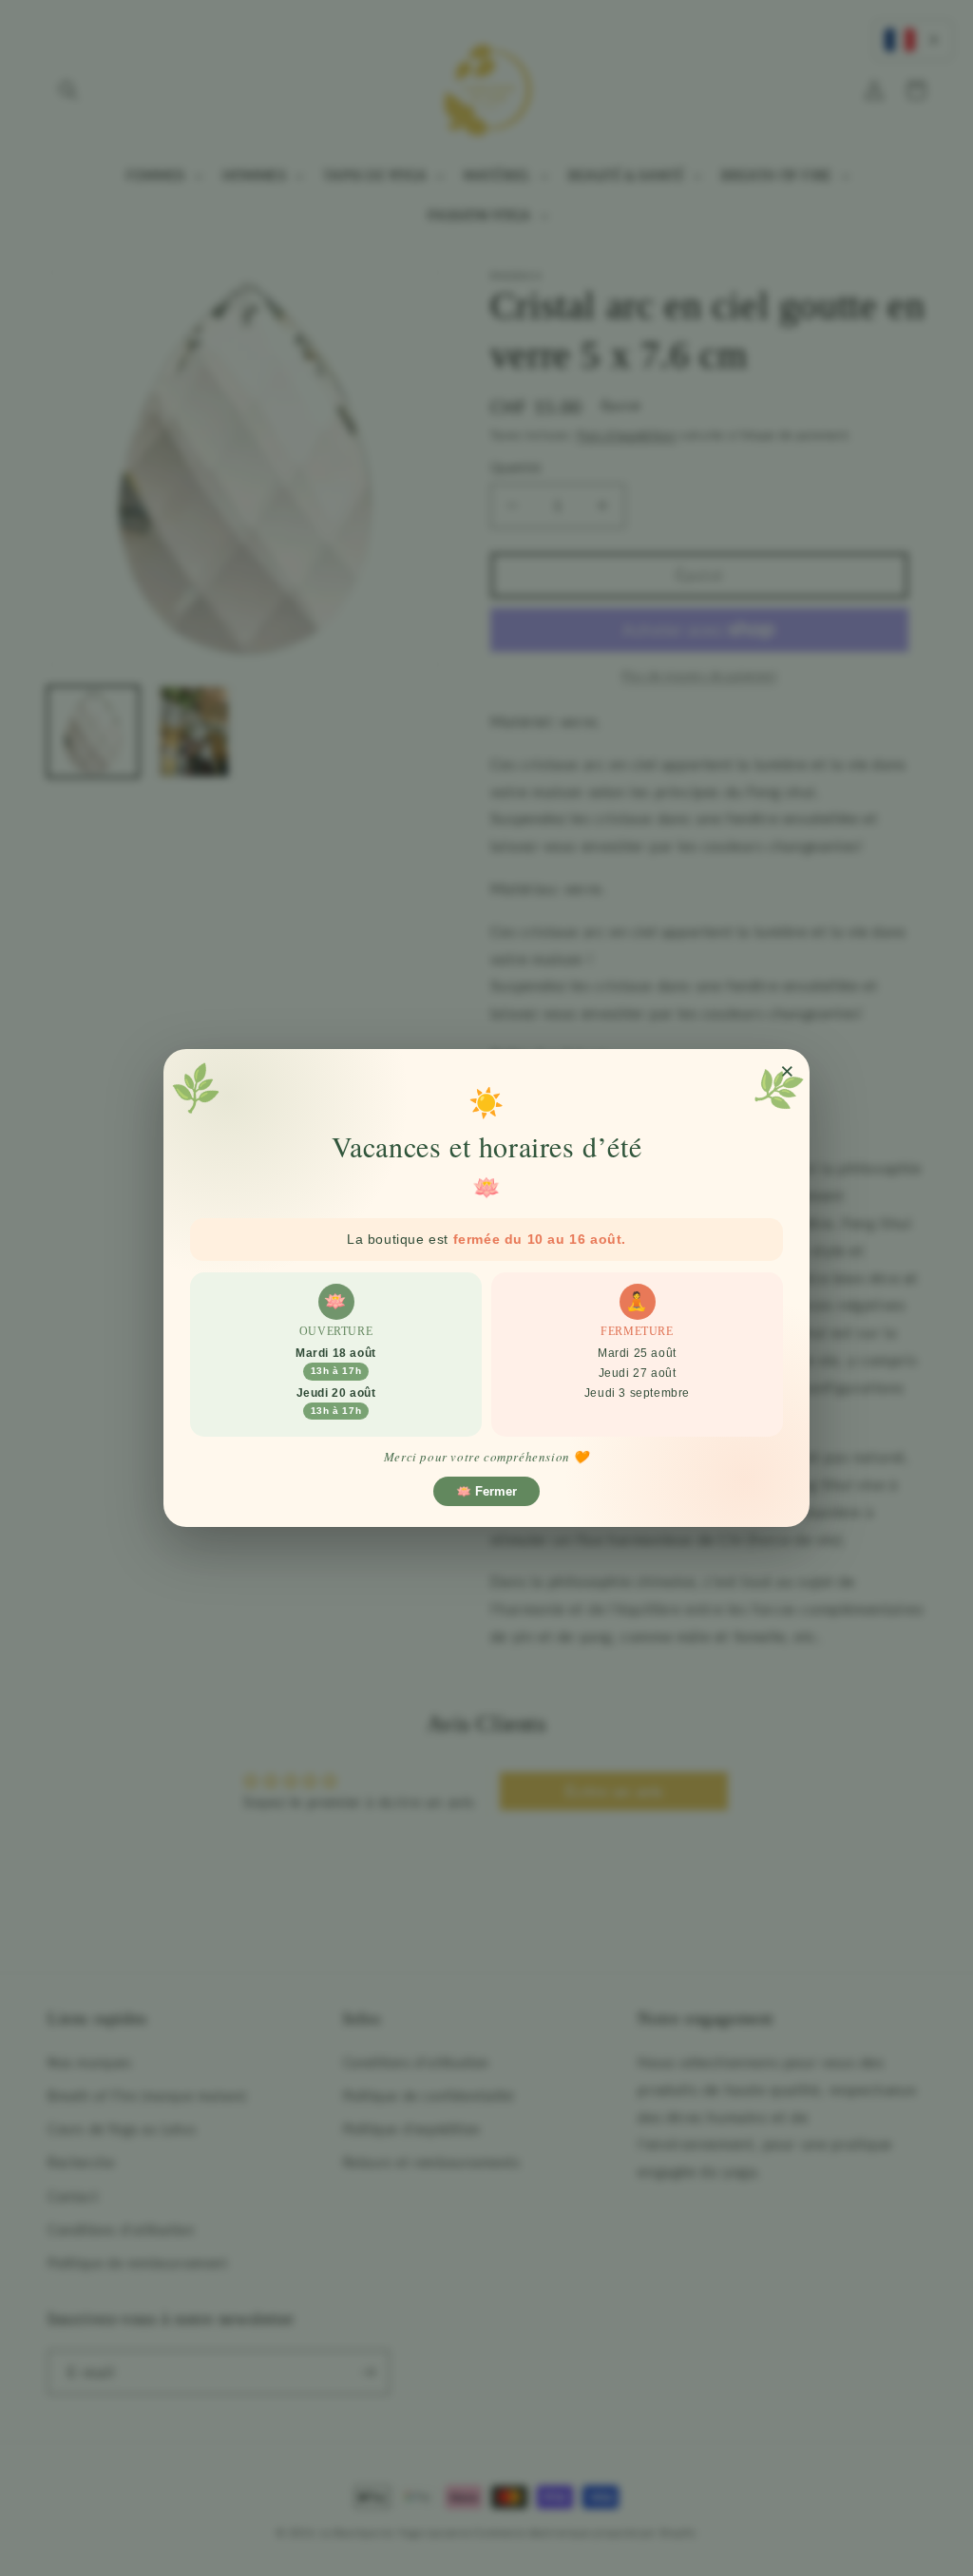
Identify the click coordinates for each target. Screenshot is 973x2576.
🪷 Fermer (486, 1491)
